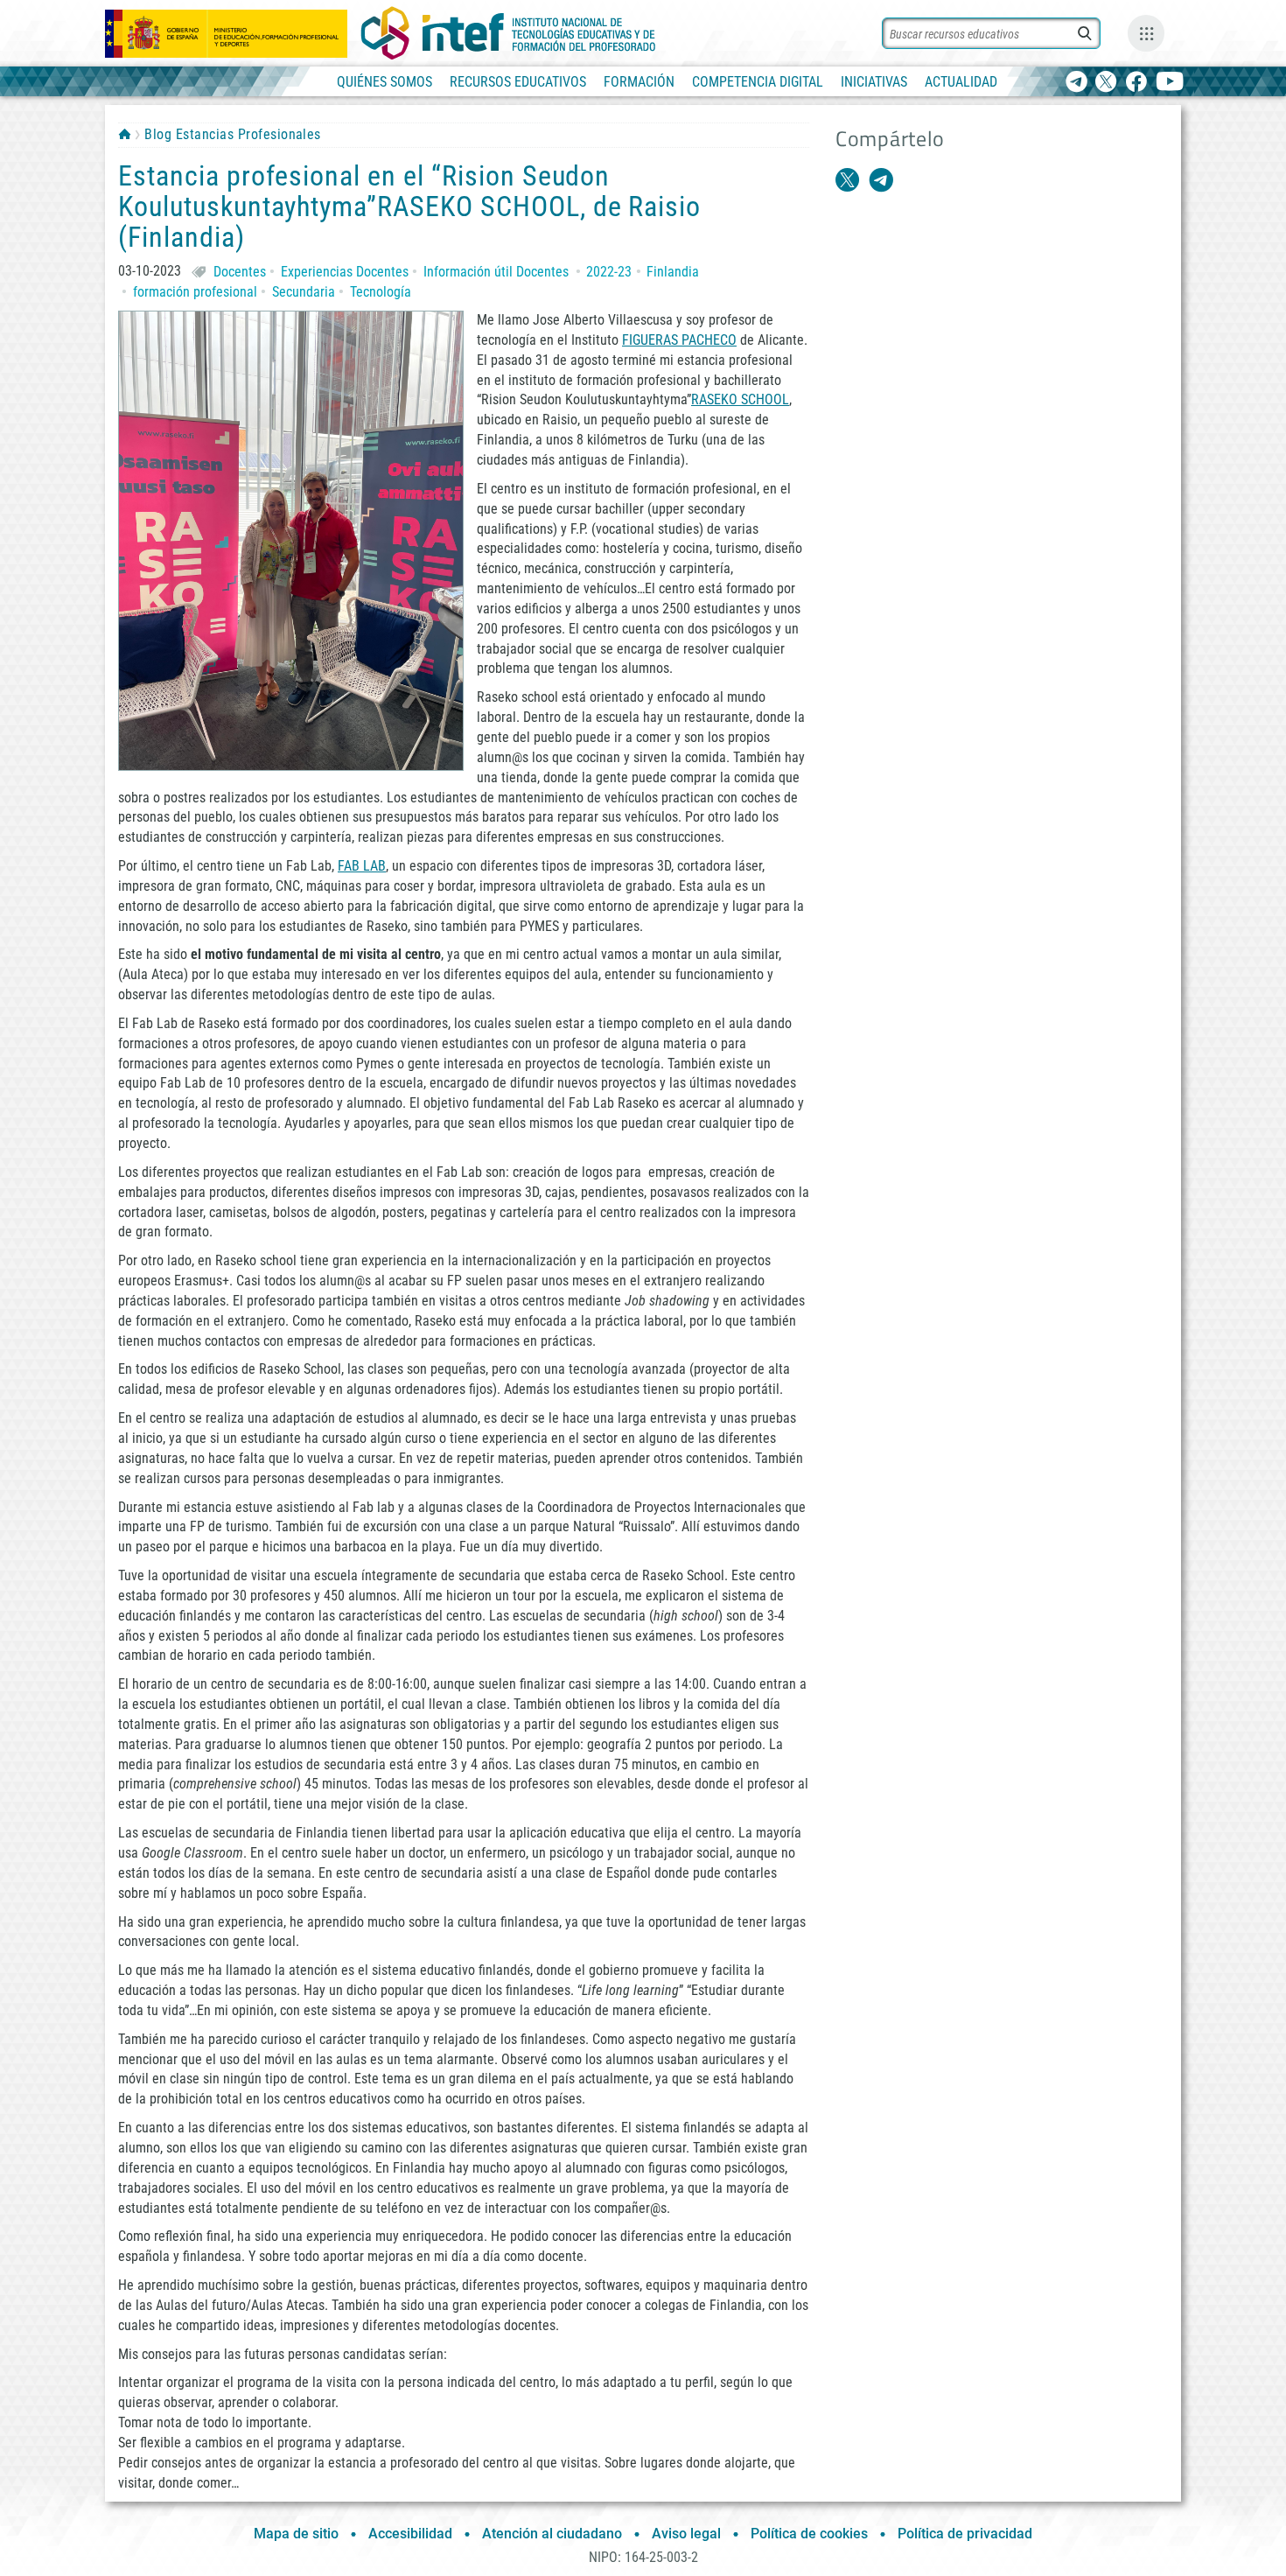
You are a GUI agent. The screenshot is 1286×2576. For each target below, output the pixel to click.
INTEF (125, 134)
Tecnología (381, 292)
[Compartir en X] (848, 180)
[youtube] (1170, 83)
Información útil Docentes (496, 272)
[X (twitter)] (1106, 83)
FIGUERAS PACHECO (679, 340)
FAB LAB (362, 866)
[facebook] (1136, 83)
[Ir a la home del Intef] (508, 33)
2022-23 (609, 272)
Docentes (240, 272)
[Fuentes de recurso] (1146, 33)
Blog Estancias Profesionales (232, 134)
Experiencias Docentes (345, 272)
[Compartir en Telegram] (881, 180)
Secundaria (304, 292)
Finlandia (673, 272)
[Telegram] (1076, 83)
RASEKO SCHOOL (740, 399)
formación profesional (195, 292)
